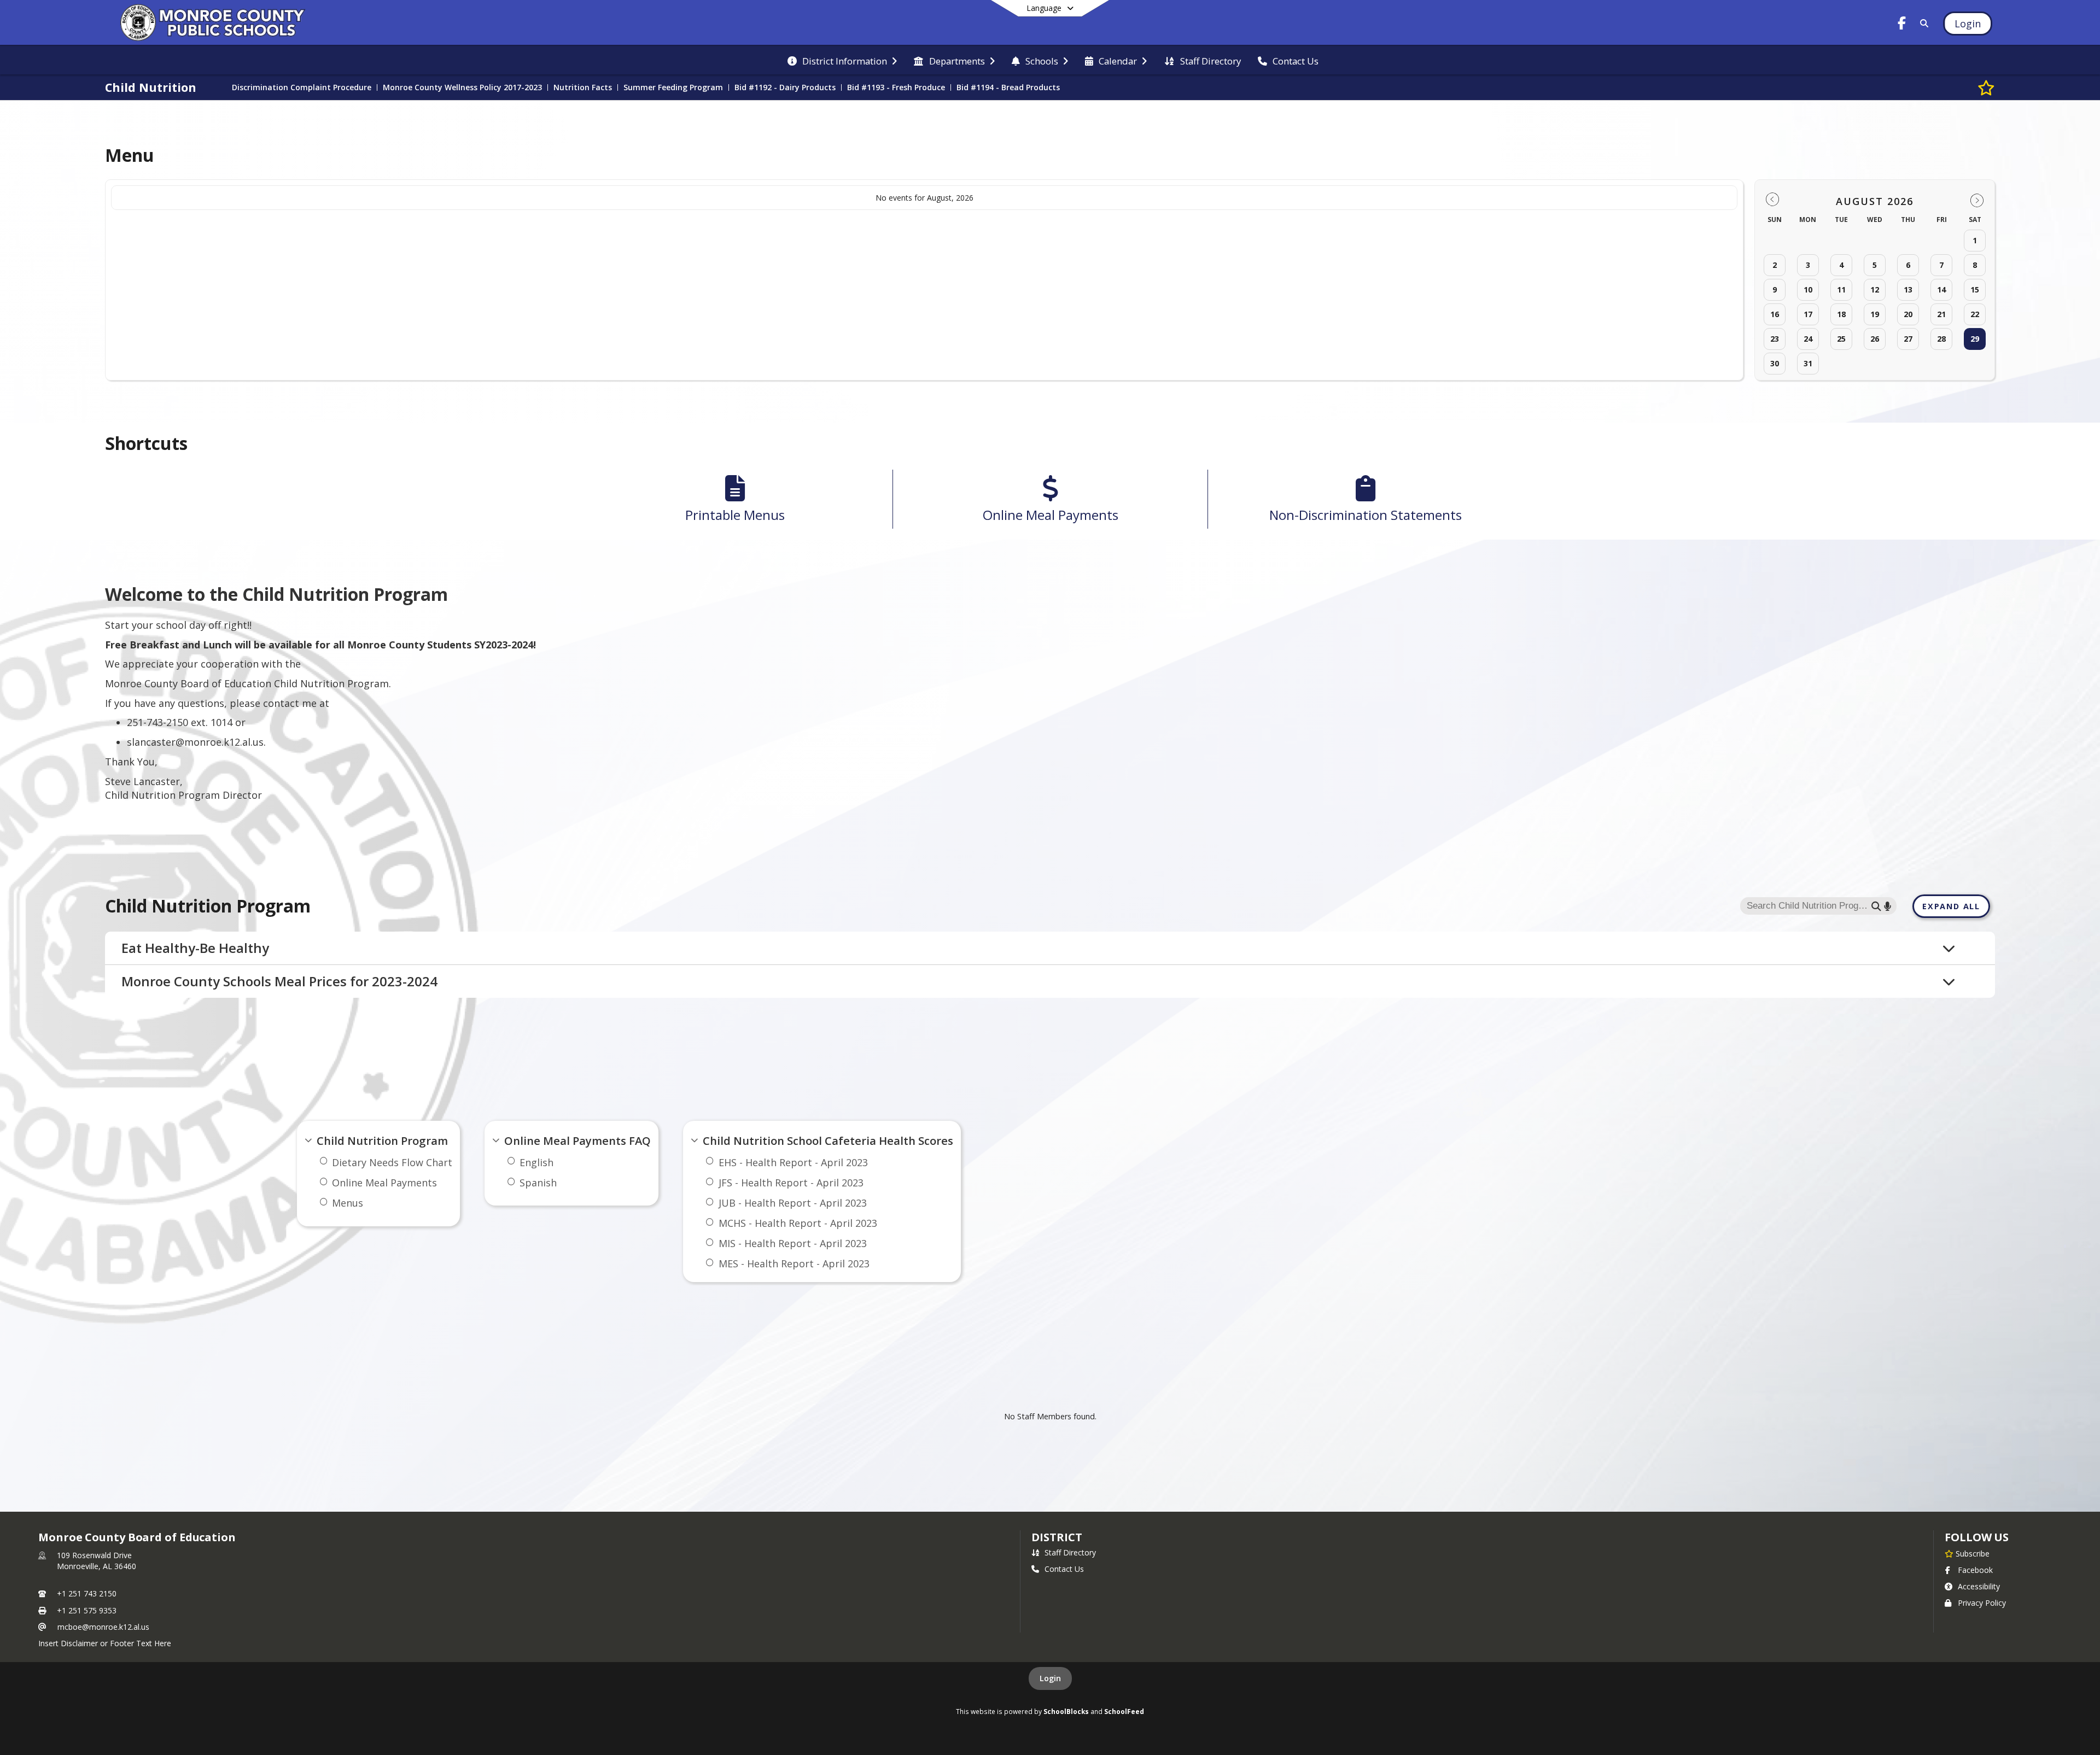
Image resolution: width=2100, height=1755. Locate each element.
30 (1775, 363)
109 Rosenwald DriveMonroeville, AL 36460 (97, 1561)
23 (1775, 339)
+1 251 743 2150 (87, 1593)
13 (1908, 289)
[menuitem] (842, 60)
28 (1941, 339)
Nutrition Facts (583, 87)
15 (1975, 289)
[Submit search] (1876, 906)
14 (1941, 289)
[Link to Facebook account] (1901, 25)
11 (1841, 289)
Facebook (1975, 1570)
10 (1808, 289)
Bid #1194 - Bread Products (1008, 87)
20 (1908, 314)
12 (1875, 289)
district (1057, 1537)
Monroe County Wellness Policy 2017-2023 (462, 87)
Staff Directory (1070, 1552)
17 (1808, 314)
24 (1808, 339)
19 (1875, 314)
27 (1908, 339)
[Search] (1922, 23)
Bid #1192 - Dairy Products (785, 87)
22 (1975, 314)
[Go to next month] (1977, 200)
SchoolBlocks (1066, 1711)
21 (1941, 314)
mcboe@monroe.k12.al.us (103, 1627)
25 (1841, 339)
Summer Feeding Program (673, 87)
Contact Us (1064, 1569)
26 (1875, 339)
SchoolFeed (1124, 1711)
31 (1808, 363)
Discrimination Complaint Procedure (302, 87)
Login (1050, 1678)
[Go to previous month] (1772, 200)
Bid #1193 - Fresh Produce (896, 87)
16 (1775, 314)
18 (1841, 314)
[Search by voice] (1888, 906)
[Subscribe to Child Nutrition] (1986, 87)
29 (1975, 339)
